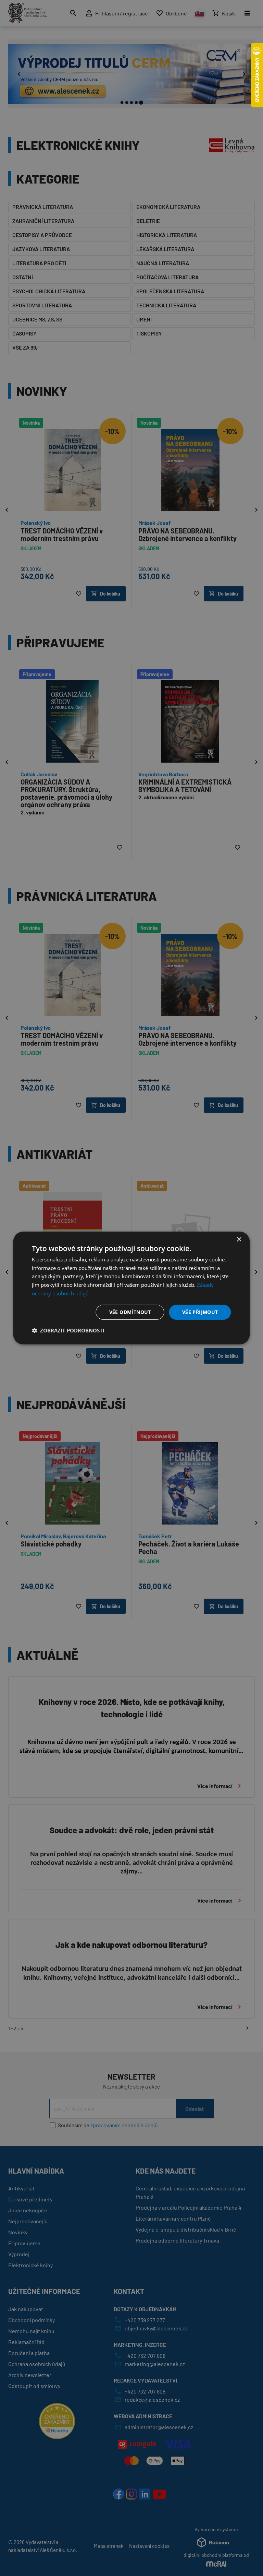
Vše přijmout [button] (200, 1312)
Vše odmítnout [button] (130, 1312)
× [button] (239, 1240)
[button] (68, 1330)
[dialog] (131, 1288)
